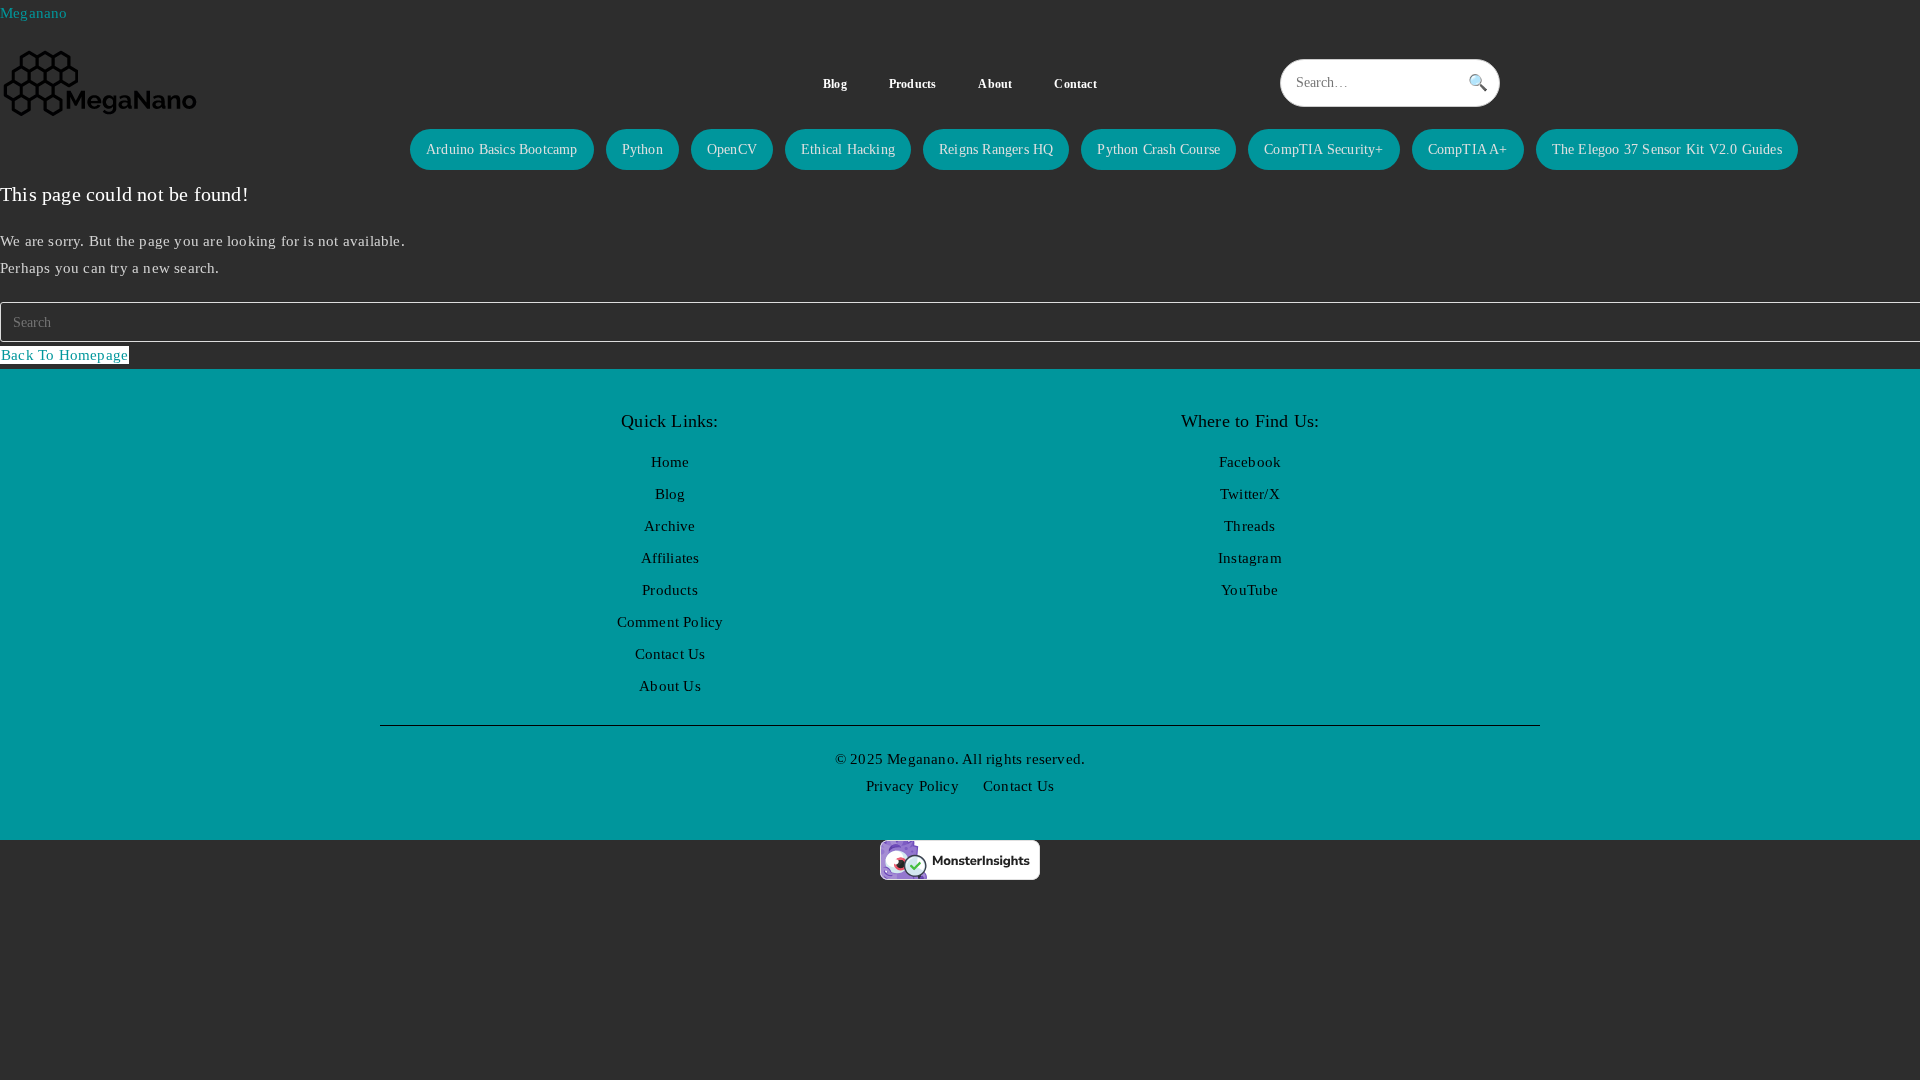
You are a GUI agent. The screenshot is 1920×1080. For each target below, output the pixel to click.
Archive (669, 526)
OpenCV (732, 149)
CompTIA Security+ (1323, 149)
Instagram (1250, 558)
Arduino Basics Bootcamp (502, 149)
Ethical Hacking (848, 149)
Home (670, 462)
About (995, 84)
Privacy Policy (912, 786)
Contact (1075, 84)
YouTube (1249, 590)
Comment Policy (670, 622)
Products (913, 84)
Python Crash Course (1158, 149)
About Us (670, 686)
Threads (1249, 526)
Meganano (34, 13)
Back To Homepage (64, 355)
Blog (835, 84)
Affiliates (670, 558)
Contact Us (670, 654)
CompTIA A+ (1468, 149)
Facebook (1250, 462)
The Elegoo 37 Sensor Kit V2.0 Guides (1667, 149)
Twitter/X (1250, 494)
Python (642, 149)
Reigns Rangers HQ (996, 149)
